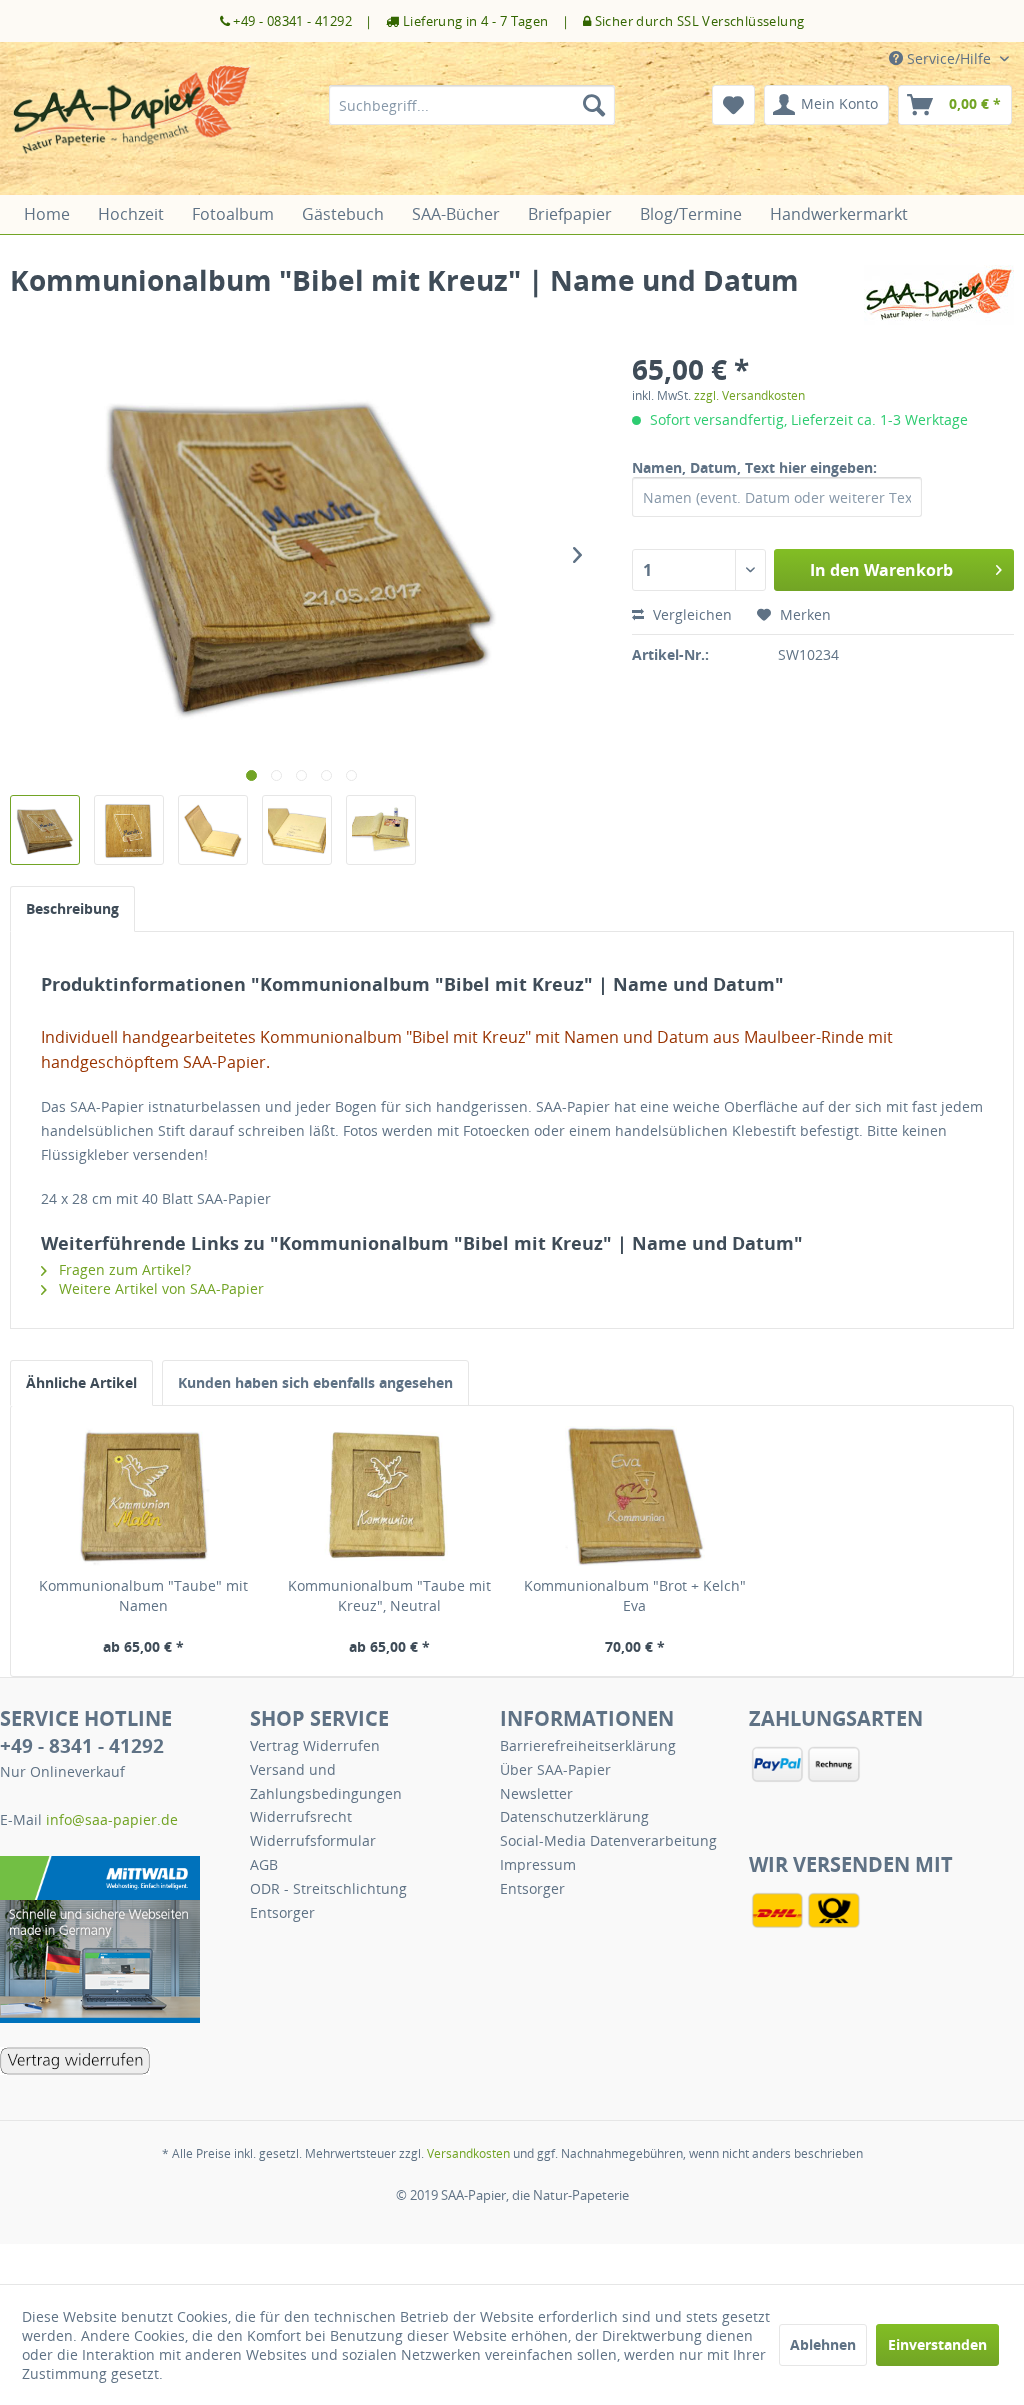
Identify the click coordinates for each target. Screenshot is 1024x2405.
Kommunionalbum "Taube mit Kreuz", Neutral (389, 1595)
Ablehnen (823, 2344)
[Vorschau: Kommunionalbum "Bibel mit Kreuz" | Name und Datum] (213, 830)
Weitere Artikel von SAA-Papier (159, 1288)
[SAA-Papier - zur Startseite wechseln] (132, 125)
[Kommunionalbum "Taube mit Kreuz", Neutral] (390, 1496)
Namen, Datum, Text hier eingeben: (754, 467)
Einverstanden (937, 2344)
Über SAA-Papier (555, 1769)
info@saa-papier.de (112, 1819)
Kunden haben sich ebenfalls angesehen (315, 1382)
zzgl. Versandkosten (749, 395)
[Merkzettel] (733, 105)
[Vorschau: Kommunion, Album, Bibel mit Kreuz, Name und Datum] (45, 830)
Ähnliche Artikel (81, 1382)
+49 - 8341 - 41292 (82, 1746)
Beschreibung (72, 908)
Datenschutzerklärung (574, 1816)
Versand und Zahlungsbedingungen (326, 1781)
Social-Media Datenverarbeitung (608, 1840)
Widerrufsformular (313, 1840)
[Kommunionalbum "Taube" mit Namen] (144, 1496)
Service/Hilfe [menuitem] (949, 58)
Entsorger (282, 1912)
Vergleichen (690, 614)
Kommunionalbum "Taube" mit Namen (143, 1595)
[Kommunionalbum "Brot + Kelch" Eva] (635, 1496)
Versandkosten (468, 2153)
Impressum (538, 1864)
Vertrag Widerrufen (315, 1745)
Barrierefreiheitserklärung (588, 1745)
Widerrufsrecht (301, 1816)
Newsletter (536, 1793)
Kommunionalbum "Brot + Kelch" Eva (635, 1595)
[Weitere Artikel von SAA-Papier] (939, 300)
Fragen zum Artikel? (123, 1269)
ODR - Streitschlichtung (328, 1888)
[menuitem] (472, 105)
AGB (264, 1864)
